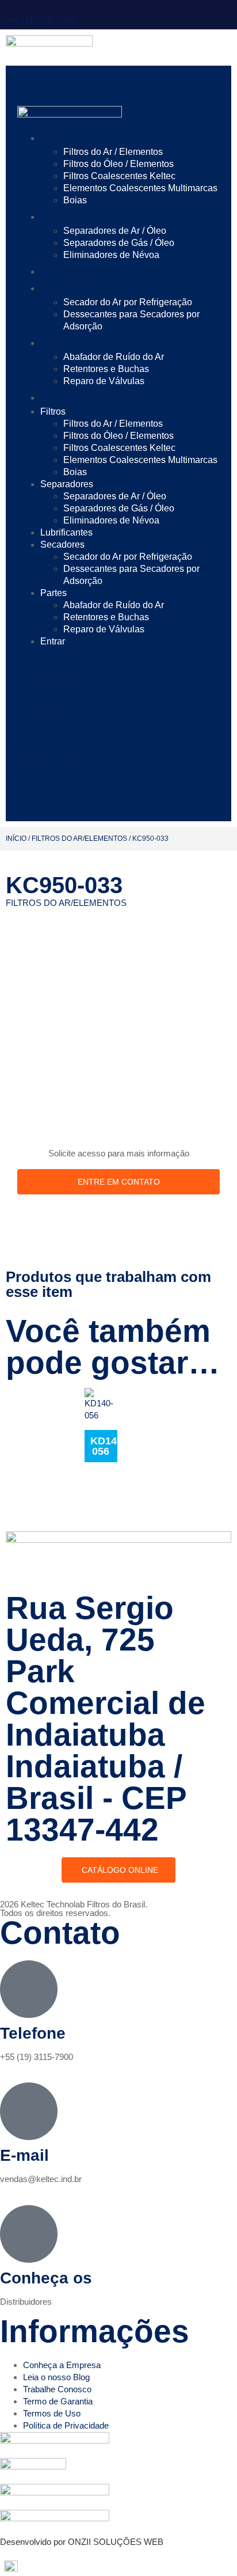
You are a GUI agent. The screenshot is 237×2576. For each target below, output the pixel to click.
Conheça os (46, 2278)
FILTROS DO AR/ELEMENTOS (79, 839)
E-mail (24, 2155)
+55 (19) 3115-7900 (40, 20)
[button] (118, 2566)
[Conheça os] (29, 2234)
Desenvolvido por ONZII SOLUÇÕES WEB (82, 2542)
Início (16, 839)
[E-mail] (29, 2111)
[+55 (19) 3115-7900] (10, 5)
